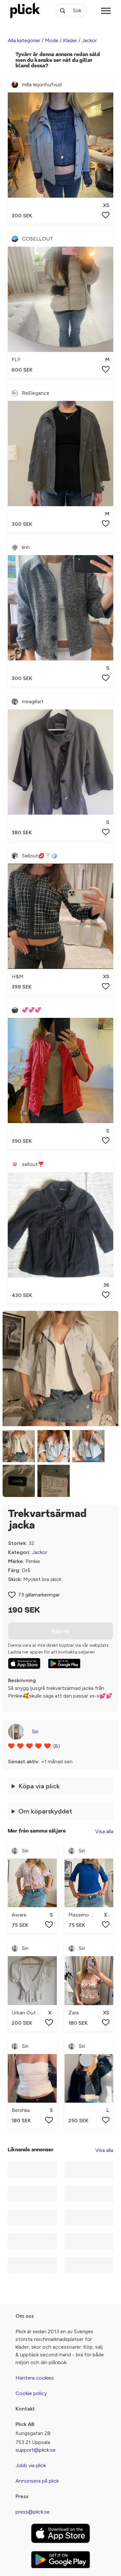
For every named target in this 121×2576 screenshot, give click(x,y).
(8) (57, 1746)
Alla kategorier (24, 40)
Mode (52, 40)
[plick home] (25, 11)
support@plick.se (35, 2450)
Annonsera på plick (37, 2481)
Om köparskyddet (45, 1811)
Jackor (89, 40)
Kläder (70, 40)
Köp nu (61, 1631)
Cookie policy (31, 2393)
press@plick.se (33, 2512)
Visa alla (104, 1831)
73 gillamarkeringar (39, 1595)
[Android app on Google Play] (64, 1663)
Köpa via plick (39, 1786)
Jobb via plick (31, 2465)
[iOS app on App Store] (24, 1663)
